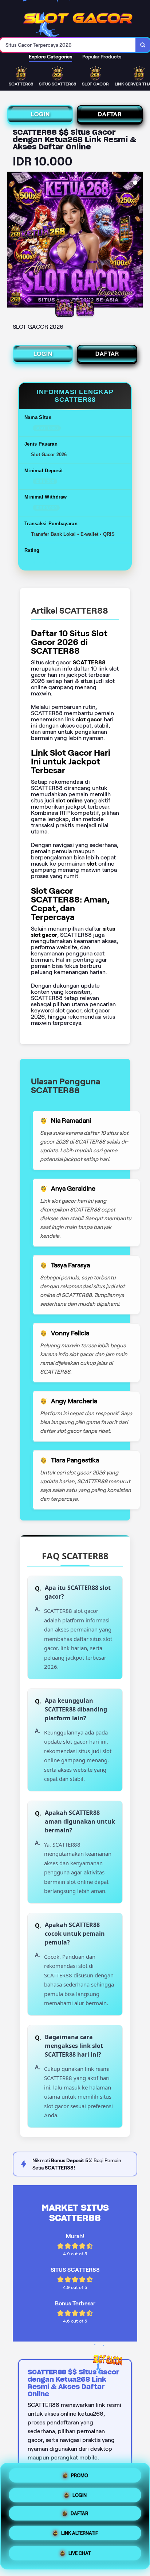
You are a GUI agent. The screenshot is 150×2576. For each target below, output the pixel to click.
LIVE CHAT (80, 2555)
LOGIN (40, 114)
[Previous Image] (13, 241)
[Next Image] (137, 241)
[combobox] (68, 45)
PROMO (80, 2475)
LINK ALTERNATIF (80, 2536)
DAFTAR (110, 114)
